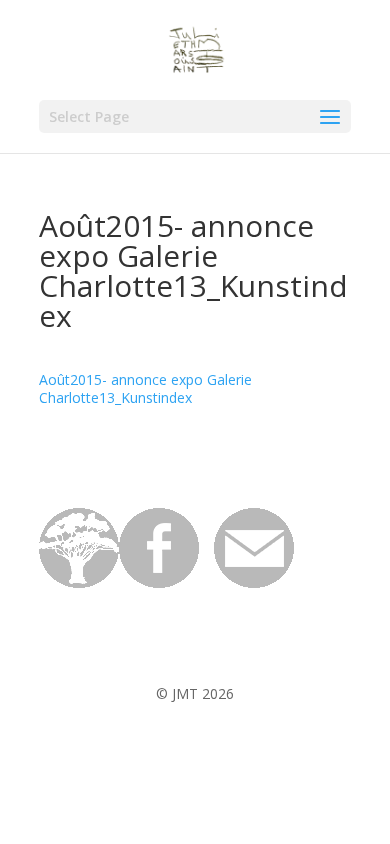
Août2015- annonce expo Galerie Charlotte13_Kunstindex (145, 388)
